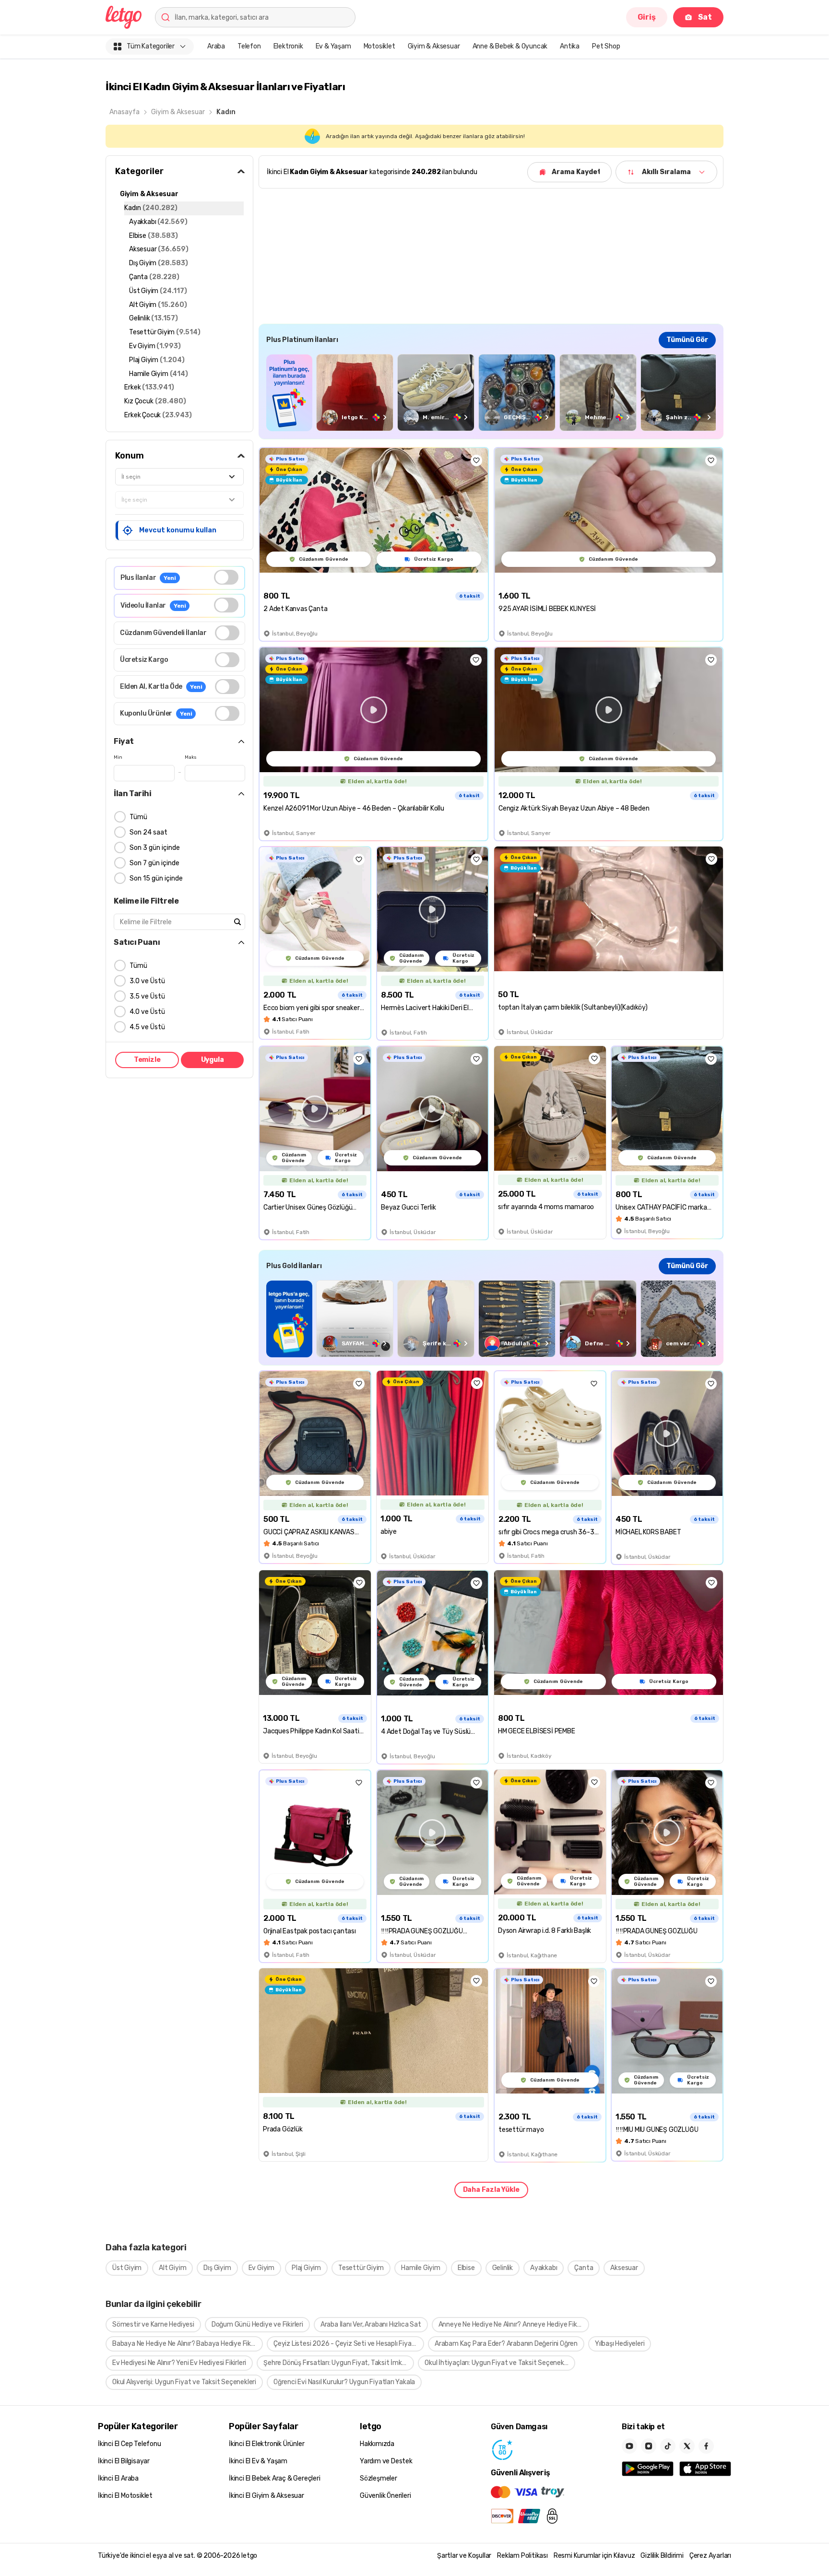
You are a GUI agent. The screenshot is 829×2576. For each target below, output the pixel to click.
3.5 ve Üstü (147, 996)
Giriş (647, 17)
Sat (705, 17)
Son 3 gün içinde (155, 848)
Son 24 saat (148, 832)
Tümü (138, 817)
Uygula (213, 1060)
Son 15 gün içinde (156, 878)
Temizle (147, 1060)
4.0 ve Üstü (147, 1012)
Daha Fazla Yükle (491, 2190)
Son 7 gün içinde (154, 863)
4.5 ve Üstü (147, 1027)
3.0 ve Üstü (147, 981)
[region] (491, 393)
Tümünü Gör (687, 340)
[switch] (226, 577)
